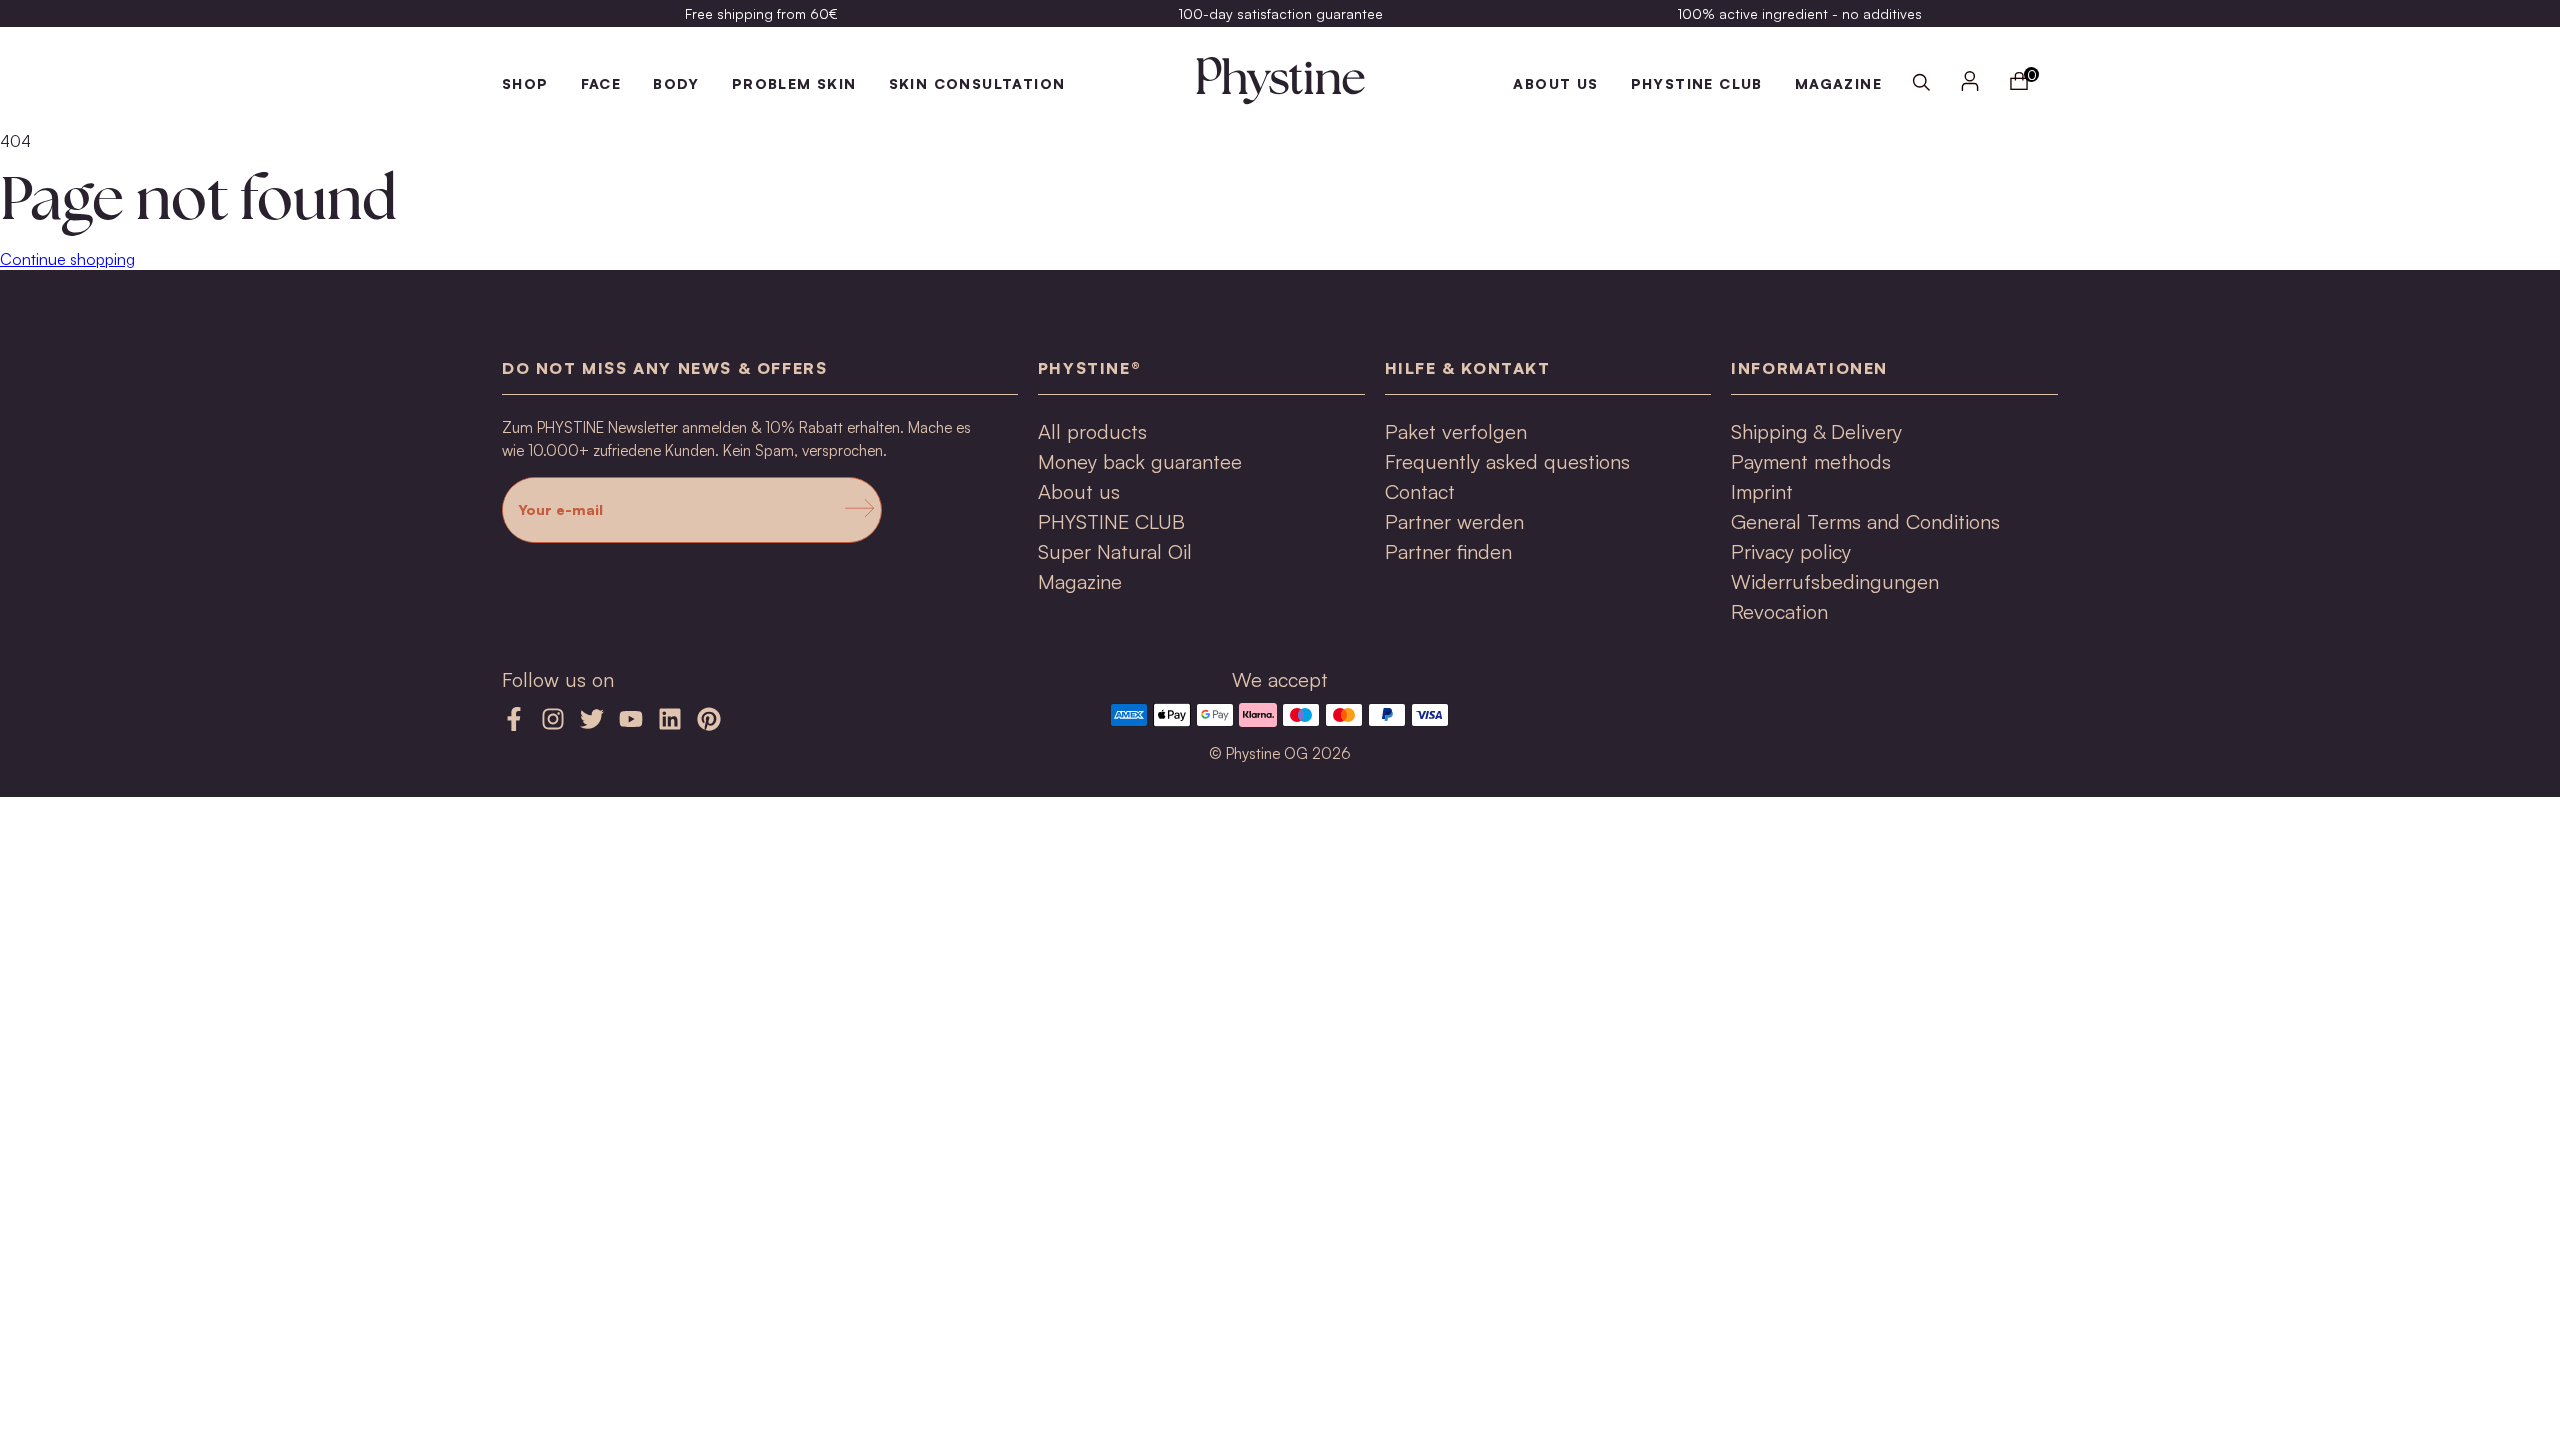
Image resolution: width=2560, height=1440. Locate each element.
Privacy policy (1791, 551)
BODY (676, 83)
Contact (1420, 491)
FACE (601, 83)
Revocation (1779, 611)
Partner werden (1454, 521)
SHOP (525, 83)
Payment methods (1811, 461)
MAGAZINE (1838, 83)
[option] (761, 13)
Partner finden (1448, 551)
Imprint (1762, 491)
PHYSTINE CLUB (1697, 83)
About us (1555, 83)
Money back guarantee (1140, 461)
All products (1092, 431)
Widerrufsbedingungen (1835, 581)
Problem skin (794, 83)
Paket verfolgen (1456, 431)
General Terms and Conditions (1865, 521)
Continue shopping (67, 259)
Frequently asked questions (1507, 461)
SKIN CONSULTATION (977, 83)
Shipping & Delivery (1816, 431)
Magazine (1080, 581)
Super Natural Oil (1115, 551)
